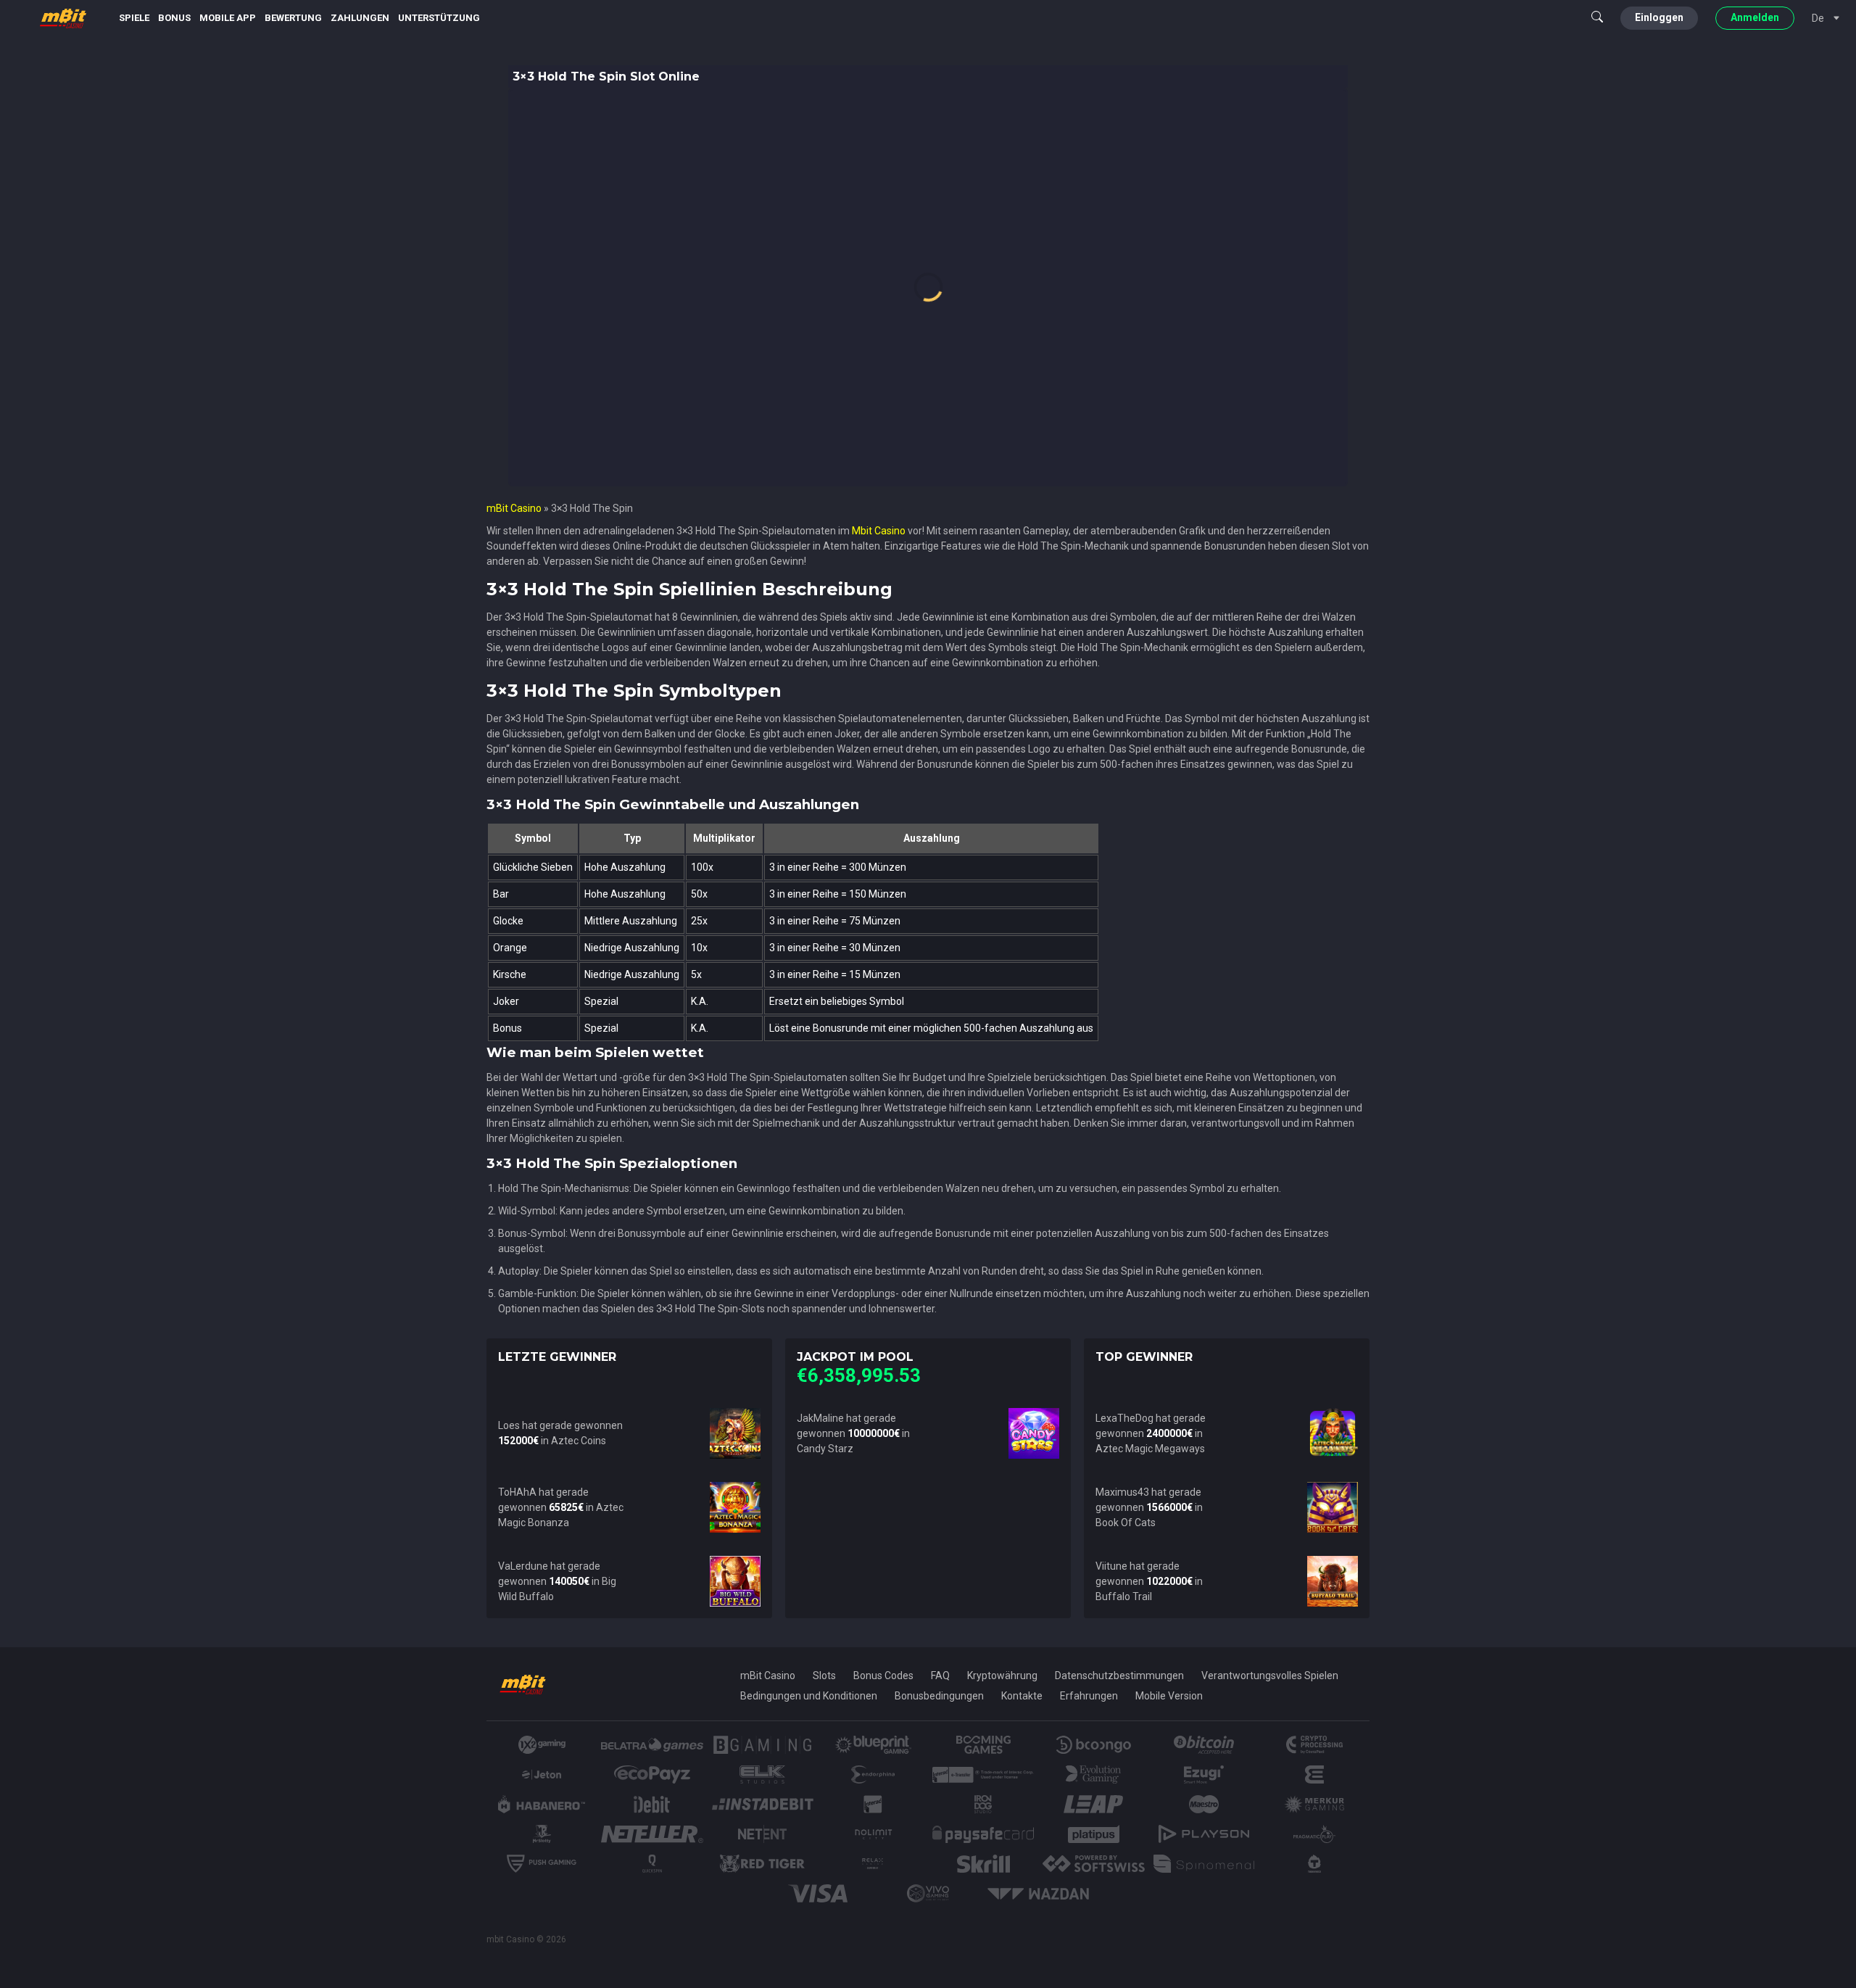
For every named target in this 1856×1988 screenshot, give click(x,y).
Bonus (174, 18)
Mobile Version (1169, 1696)
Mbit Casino (879, 531)
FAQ (940, 1676)
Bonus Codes (883, 1676)
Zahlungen (360, 18)
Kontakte (1022, 1696)
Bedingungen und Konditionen (809, 1696)
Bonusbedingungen (939, 1696)
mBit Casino (514, 508)
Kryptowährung (1002, 1676)
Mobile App (228, 18)
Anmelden (1755, 17)
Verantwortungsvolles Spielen (1270, 1676)
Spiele (134, 18)
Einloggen (1659, 17)
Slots (824, 1676)
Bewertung (293, 18)
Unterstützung (439, 18)
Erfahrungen (1089, 1696)
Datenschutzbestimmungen (1119, 1676)
